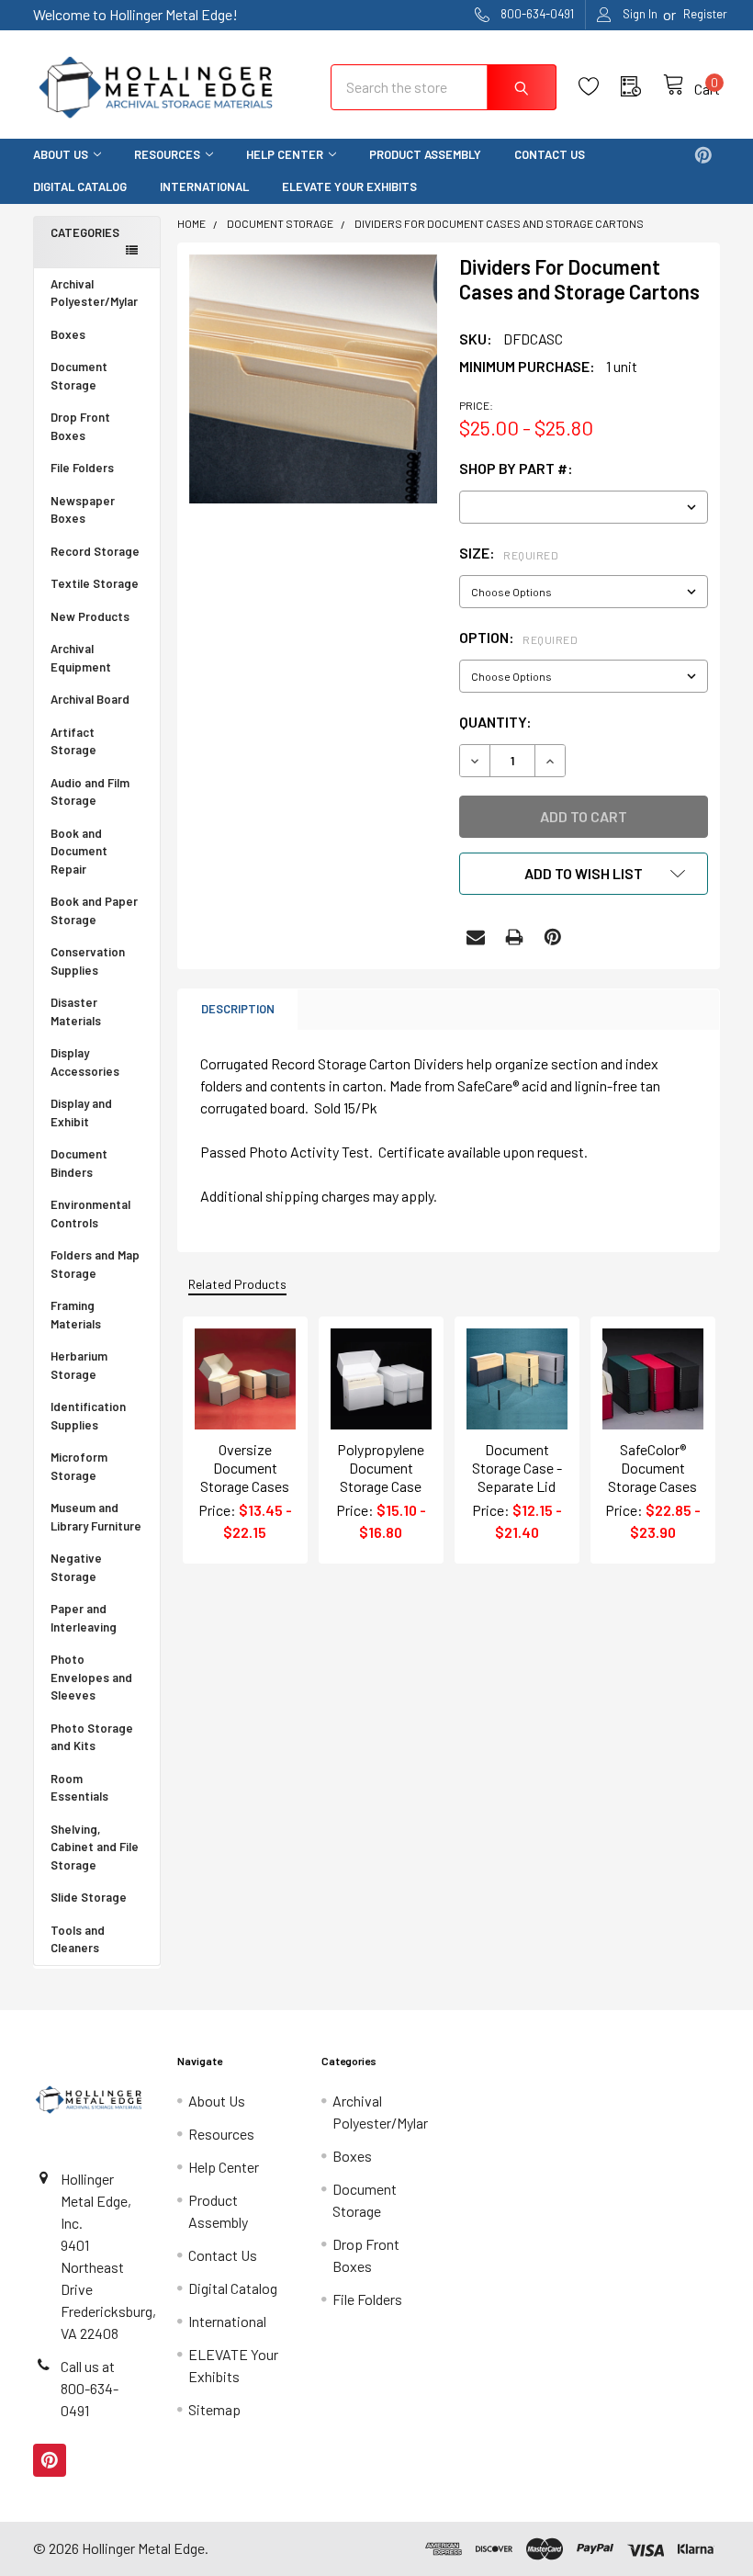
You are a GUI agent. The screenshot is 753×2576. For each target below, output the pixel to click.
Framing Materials (76, 1315)
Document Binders (79, 1163)
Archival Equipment (81, 658)
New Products (90, 616)
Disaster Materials (76, 1011)
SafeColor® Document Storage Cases (652, 1468)
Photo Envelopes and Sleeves (91, 1677)
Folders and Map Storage (95, 1264)
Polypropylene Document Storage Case (381, 1468)
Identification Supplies (88, 1416)
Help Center (285, 154)
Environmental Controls (90, 1214)
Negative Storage (76, 1567)
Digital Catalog (80, 186)
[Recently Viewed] (642, 87)
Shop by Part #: (516, 468)
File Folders (82, 468)
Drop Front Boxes (80, 426)
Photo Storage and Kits (92, 1737)
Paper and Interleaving (84, 1618)
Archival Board (90, 699)
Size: (509, 553)
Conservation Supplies (88, 961)
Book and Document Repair (79, 851)
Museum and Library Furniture (96, 1517)
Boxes (68, 334)
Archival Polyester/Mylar (94, 293)
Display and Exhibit (81, 1113)
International (204, 186)
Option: (518, 637)
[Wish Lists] (600, 87)
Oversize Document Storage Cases (245, 1468)
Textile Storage (95, 583)
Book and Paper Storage (94, 910)
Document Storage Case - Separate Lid (517, 1468)
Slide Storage (89, 1897)
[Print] (514, 937)
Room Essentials (79, 1788)
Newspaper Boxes (83, 510)
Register (705, 14)
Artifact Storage (73, 741)
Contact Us (550, 154)
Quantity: (495, 722)
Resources (167, 154)
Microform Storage (79, 1466)
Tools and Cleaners (78, 1939)
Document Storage (79, 376)
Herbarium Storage (79, 1365)
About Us (61, 154)
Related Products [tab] (237, 1284)
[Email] (476, 937)
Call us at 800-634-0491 (90, 2388)
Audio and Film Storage (90, 792)
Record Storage (95, 551)
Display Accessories (85, 1062)
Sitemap (214, 2409)
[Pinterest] (703, 155)
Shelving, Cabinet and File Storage (95, 1847)
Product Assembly (425, 154)
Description (238, 1009)
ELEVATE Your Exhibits (349, 186)
